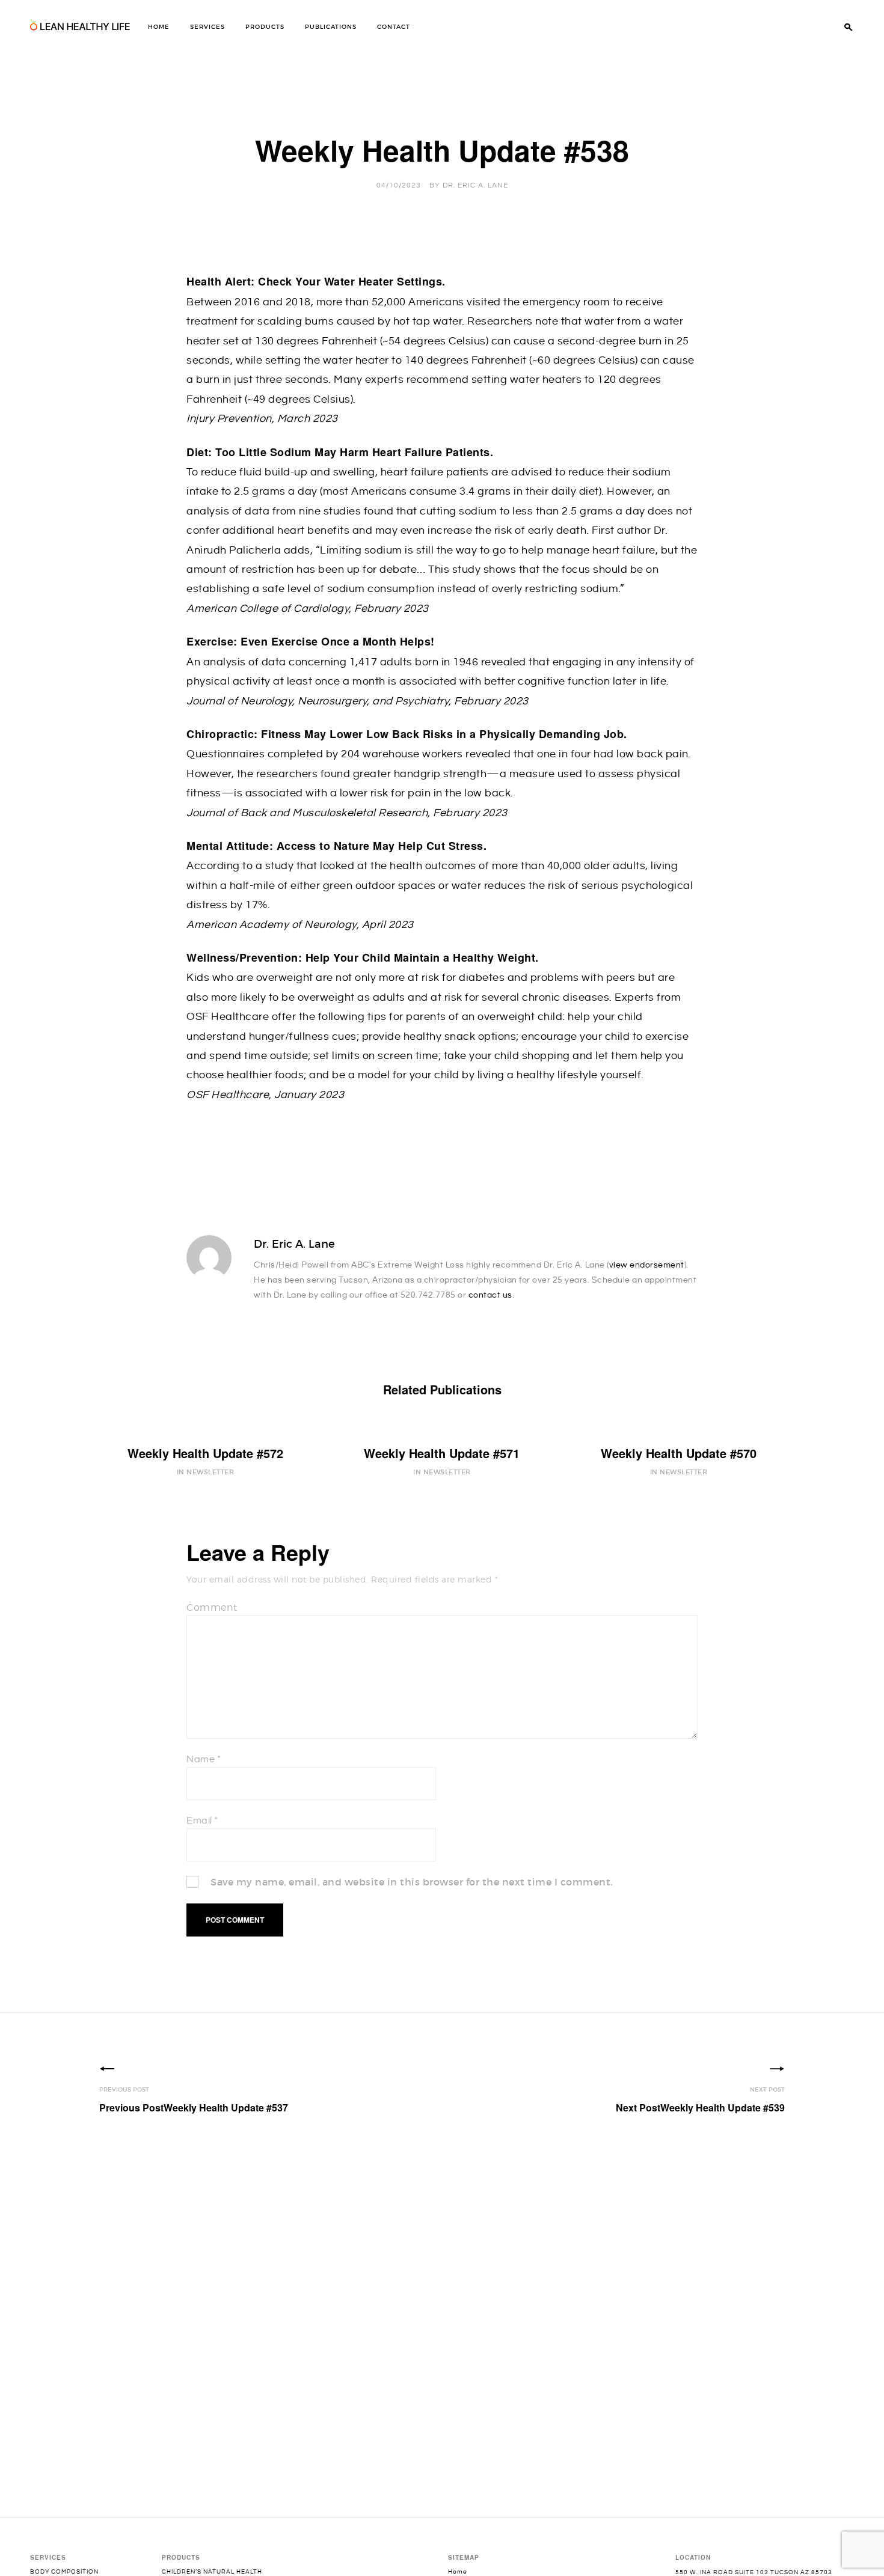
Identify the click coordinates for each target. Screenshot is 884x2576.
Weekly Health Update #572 (205, 1453)
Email (202, 1821)
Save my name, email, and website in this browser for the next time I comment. (412, 1882)
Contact (394, 27)
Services (207, 27)
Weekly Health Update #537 (194, 2107)
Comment (212, 1607)
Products (265, 27)
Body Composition (64, 2572)
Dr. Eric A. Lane (475, 185)
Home (159, 27)
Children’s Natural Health (212, 2572)
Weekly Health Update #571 (442, 1453)
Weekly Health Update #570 (679, 1453)
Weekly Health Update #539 (700, 2107)
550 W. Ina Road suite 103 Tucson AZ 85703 (754, 2572)
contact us (490, 1295)
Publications (331, 27)
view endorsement (647, 1265)
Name (204, 1760)
